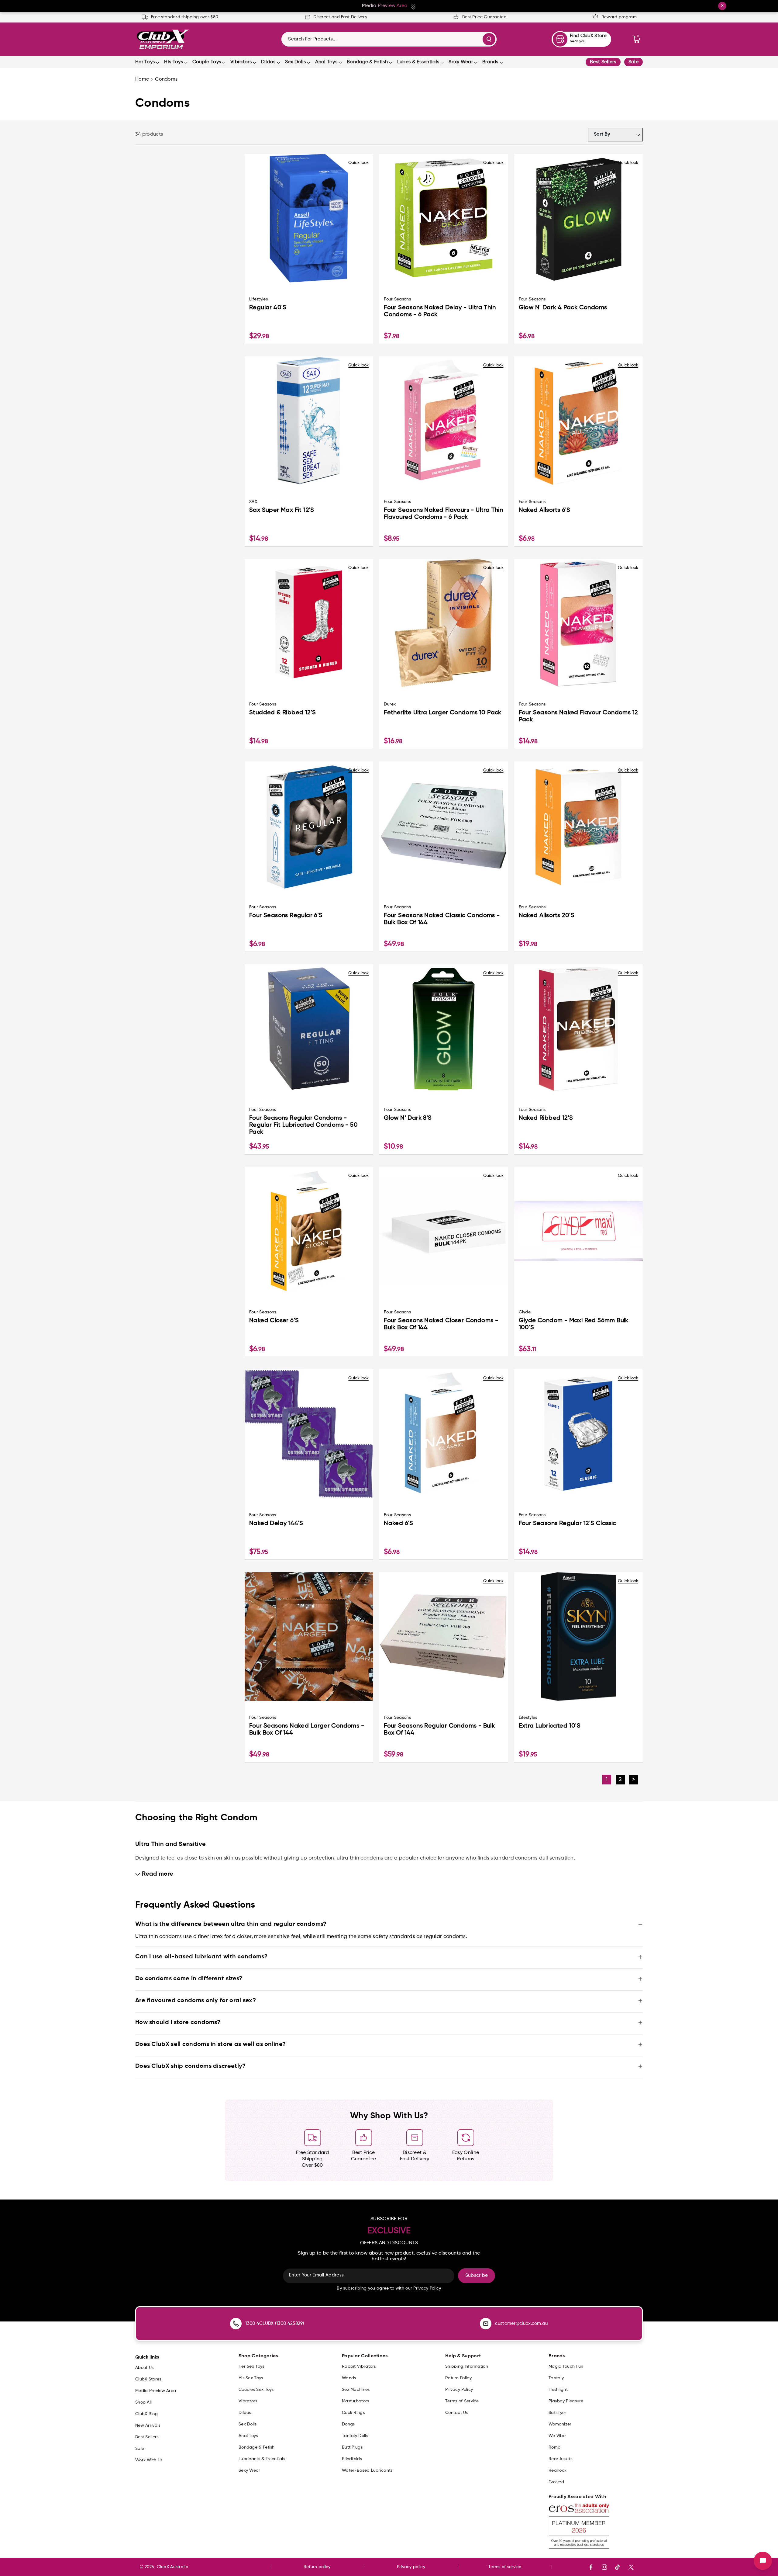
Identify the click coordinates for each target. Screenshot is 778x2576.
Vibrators (241, 62)
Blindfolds (352, 2459)
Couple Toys (207, 62)
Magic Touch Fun (566, 2366)
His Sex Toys (251, 2378)
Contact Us (457, 2413)
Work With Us (149, 2460)
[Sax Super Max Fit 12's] (309, 421)
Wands (349, 2378)
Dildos (268, 62)
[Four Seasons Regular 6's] (309, 826)
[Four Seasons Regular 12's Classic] (578, 1434)
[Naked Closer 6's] (309, 1231)
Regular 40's (268, 308)
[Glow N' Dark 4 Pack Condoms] (578, 218)
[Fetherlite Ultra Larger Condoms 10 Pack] (444, 623)
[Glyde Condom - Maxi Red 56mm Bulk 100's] (578, 1231)
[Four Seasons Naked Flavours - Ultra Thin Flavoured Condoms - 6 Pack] (444, 421)
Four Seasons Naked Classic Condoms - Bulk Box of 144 (442, 919)
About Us (144, 2368)
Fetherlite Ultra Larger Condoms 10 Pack (443, 713)
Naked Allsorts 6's (545, 510)
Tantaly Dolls (355, 2436)
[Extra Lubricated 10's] (578, 1636)
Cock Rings (353, 2413)
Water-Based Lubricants (367, 2470)
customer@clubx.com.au (521, 2323)
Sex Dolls (296, 62)
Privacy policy (411, 2567)
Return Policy (458, 2378)
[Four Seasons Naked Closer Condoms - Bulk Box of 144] (444, 1231)
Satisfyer (558, 2413)
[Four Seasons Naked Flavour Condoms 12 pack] (578, 623)
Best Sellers (603, 62)
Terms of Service (462, 2401)
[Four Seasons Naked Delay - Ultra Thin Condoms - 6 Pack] (444, 218)
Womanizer (560, 2424)
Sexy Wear (461, 62)
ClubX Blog (146, 2414)
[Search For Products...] (489, 39)
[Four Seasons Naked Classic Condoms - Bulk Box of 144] (444, 826)
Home (142, 79)
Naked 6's (399, 1524)
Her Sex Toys (251, 2366)
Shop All (143, 2402)
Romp (554, 2447)
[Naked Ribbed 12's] (578, 1029)
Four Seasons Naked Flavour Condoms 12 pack (578, 716)
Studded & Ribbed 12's (282, 713)
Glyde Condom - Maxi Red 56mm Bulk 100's (574, 1324)
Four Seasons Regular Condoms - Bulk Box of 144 (439, 1730)
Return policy (317, 2567)
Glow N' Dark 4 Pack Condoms (563, 308)
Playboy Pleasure (566, 2401)
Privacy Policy (459, 2390)
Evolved (556, 2482)
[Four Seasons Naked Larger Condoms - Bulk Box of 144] (309, 1636)
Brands (490, 62)
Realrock (558, 2470)
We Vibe (557, 2436)
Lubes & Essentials (418, 62)
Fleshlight (558, 2390)
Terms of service (505, 2567)
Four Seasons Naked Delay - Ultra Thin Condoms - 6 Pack (440, 311)
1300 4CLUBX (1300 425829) (275, 2323)
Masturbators (356, 2401)
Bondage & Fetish (367, 62)
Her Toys (145, 62)
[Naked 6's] (444, 1434)
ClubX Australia (173, 2567)
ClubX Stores (148, 2379)
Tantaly (556, 2378)
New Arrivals (148, 2425)
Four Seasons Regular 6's (286, 916)
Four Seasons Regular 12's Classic (568, 1524)
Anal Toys (326, 62)
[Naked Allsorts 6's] (578, 421)
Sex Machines (356, 2390)
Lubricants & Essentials (262, 2459)
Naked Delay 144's (276, 1524)
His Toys (173, 62)
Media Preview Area (156, 2391)
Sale (633, 62)
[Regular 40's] (309, 218)
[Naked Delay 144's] (309, 1434)
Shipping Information (467, 2366)
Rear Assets (560, 2459)
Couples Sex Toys (256, 2390)
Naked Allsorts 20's (547, 916)
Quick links (147, 2357)
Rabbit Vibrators (359, 2366)
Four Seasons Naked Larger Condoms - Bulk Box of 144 (307, 1730)
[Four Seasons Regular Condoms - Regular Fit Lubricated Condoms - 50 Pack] (309, 1029)
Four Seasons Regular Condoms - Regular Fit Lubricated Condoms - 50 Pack (303, 1125)
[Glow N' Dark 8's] (444, 1029)
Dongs (348, 2424)
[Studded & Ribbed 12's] (309, 623)
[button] (636, 39)
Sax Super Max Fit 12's (282, 510)
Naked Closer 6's (274, 1321)
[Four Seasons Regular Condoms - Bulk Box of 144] (444, 1636)
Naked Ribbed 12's (546, 1118)
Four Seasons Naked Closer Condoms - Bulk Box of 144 (441, 1324)
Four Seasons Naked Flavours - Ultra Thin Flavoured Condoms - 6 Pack (443, 514)
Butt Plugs (352, 2447)
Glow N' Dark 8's (408, 1118)
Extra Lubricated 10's (550, 1726)
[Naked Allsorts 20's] (578, 826)
